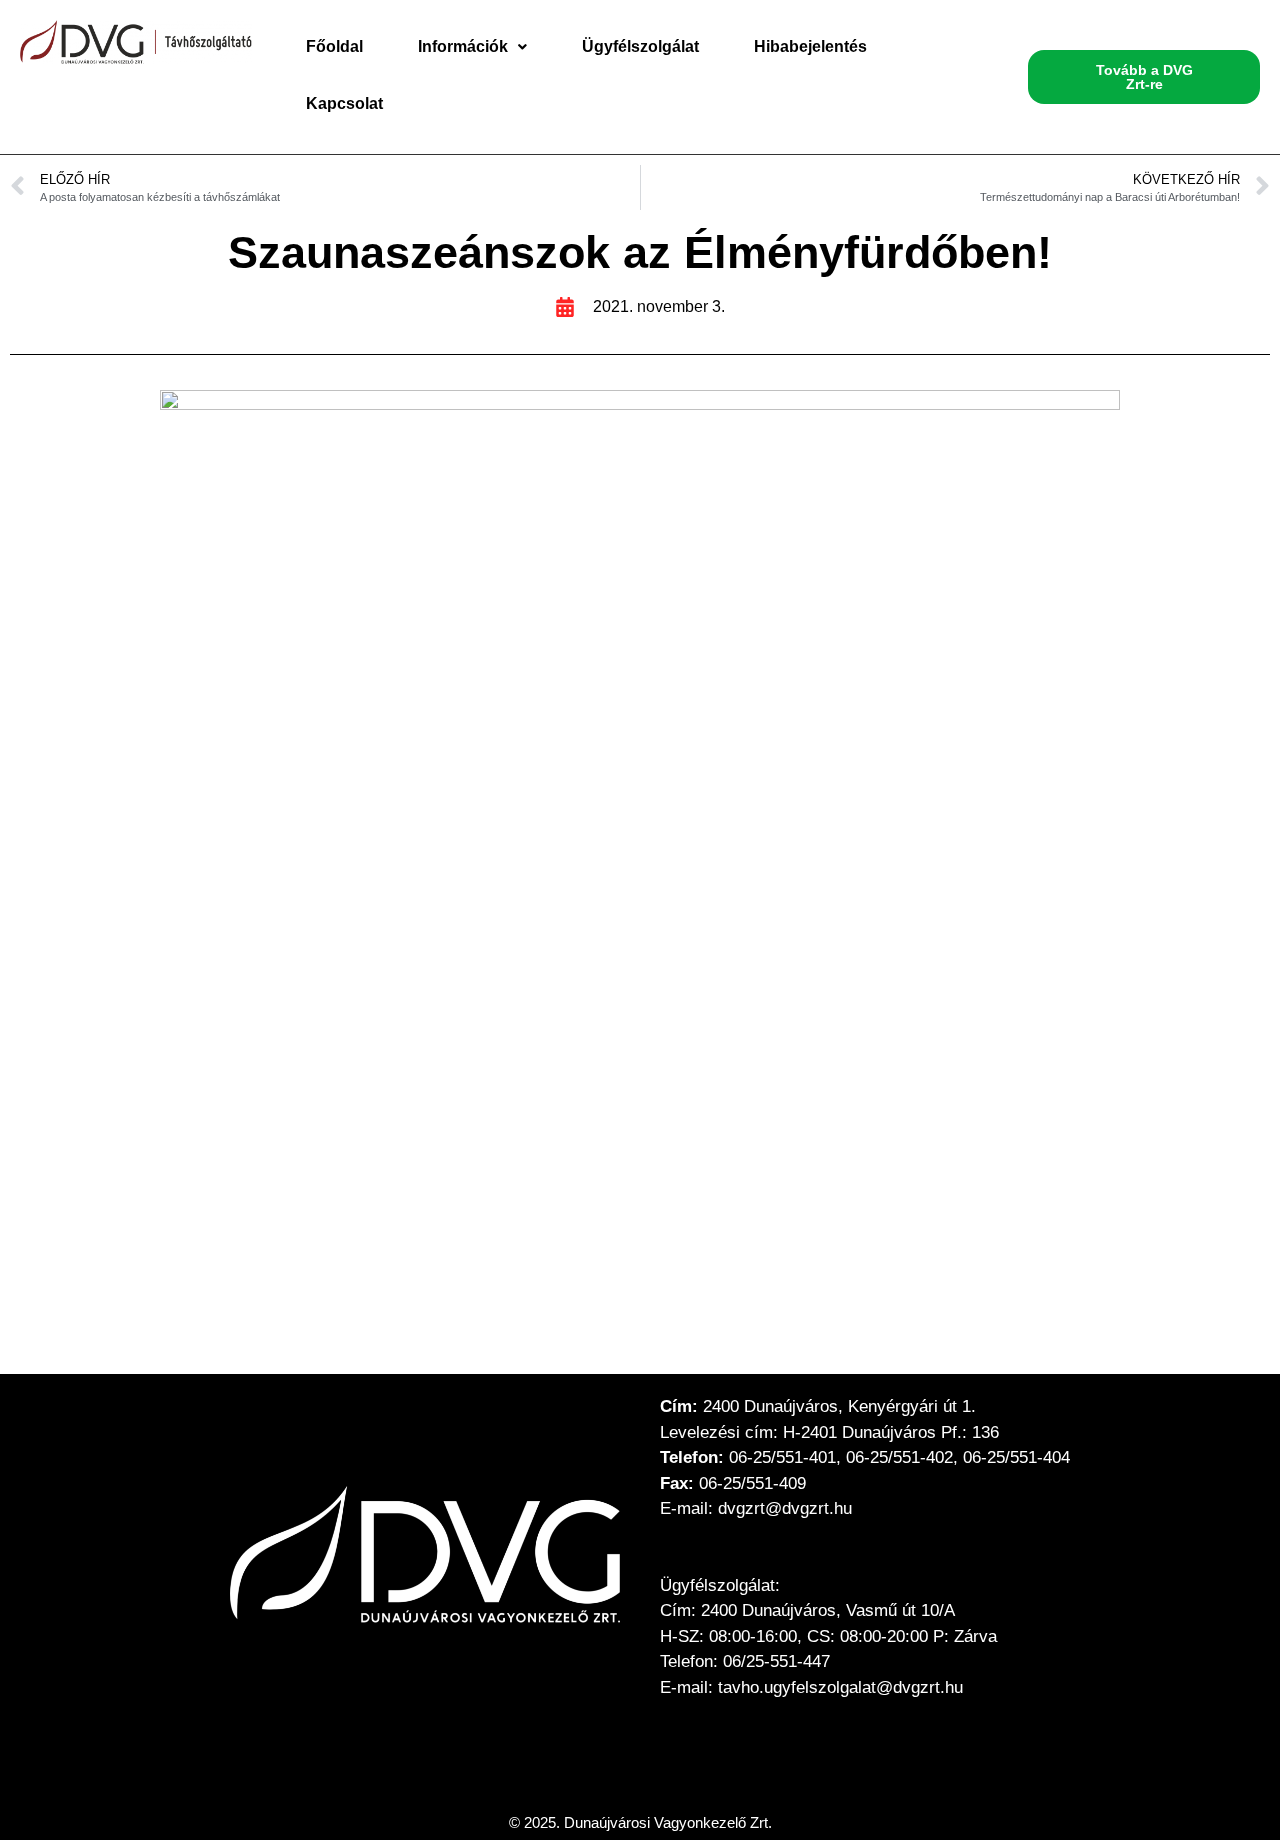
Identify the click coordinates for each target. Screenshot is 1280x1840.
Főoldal (334, 46)
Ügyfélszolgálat (640, 46)
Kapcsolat (344, 103)
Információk (463, 46)
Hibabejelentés (810, 46)
